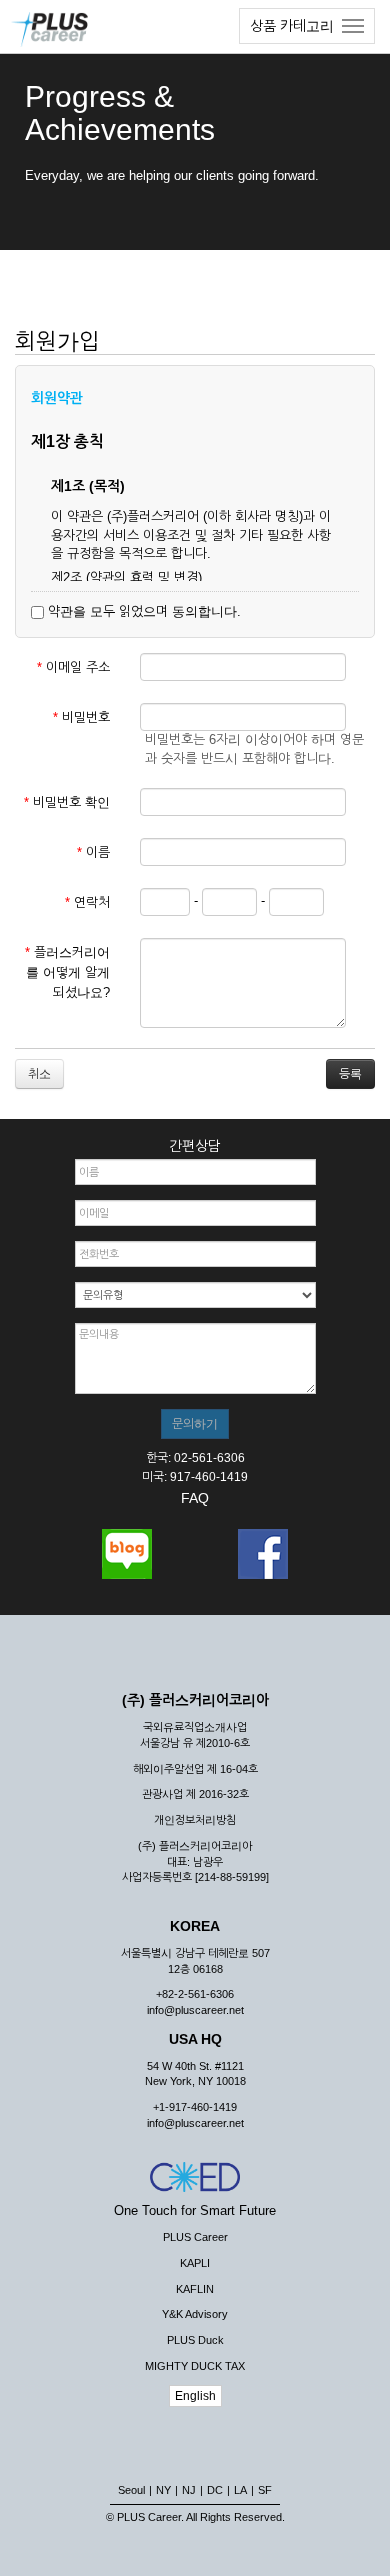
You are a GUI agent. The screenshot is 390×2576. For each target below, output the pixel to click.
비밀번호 (81, 717)
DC (215, 2490)
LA (240, 2490)
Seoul (131, 2490)
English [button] (195, 2396)
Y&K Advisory (195, 2314)
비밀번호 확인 (67, 802)
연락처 (87, 902)
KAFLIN (195, 2289)
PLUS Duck (195, 2340)
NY (163, 2490)
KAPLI (195, 2263)
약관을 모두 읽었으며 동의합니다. (142, 611)
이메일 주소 (73, 667)
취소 (39, 1074)
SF (265, 2490)
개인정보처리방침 (195, 1820)
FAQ (195, 1498)
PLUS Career (195, 2237)
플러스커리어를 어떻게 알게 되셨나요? (67, 972)
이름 (93, 852)
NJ (189, 2490)
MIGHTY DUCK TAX (195, 2366)
